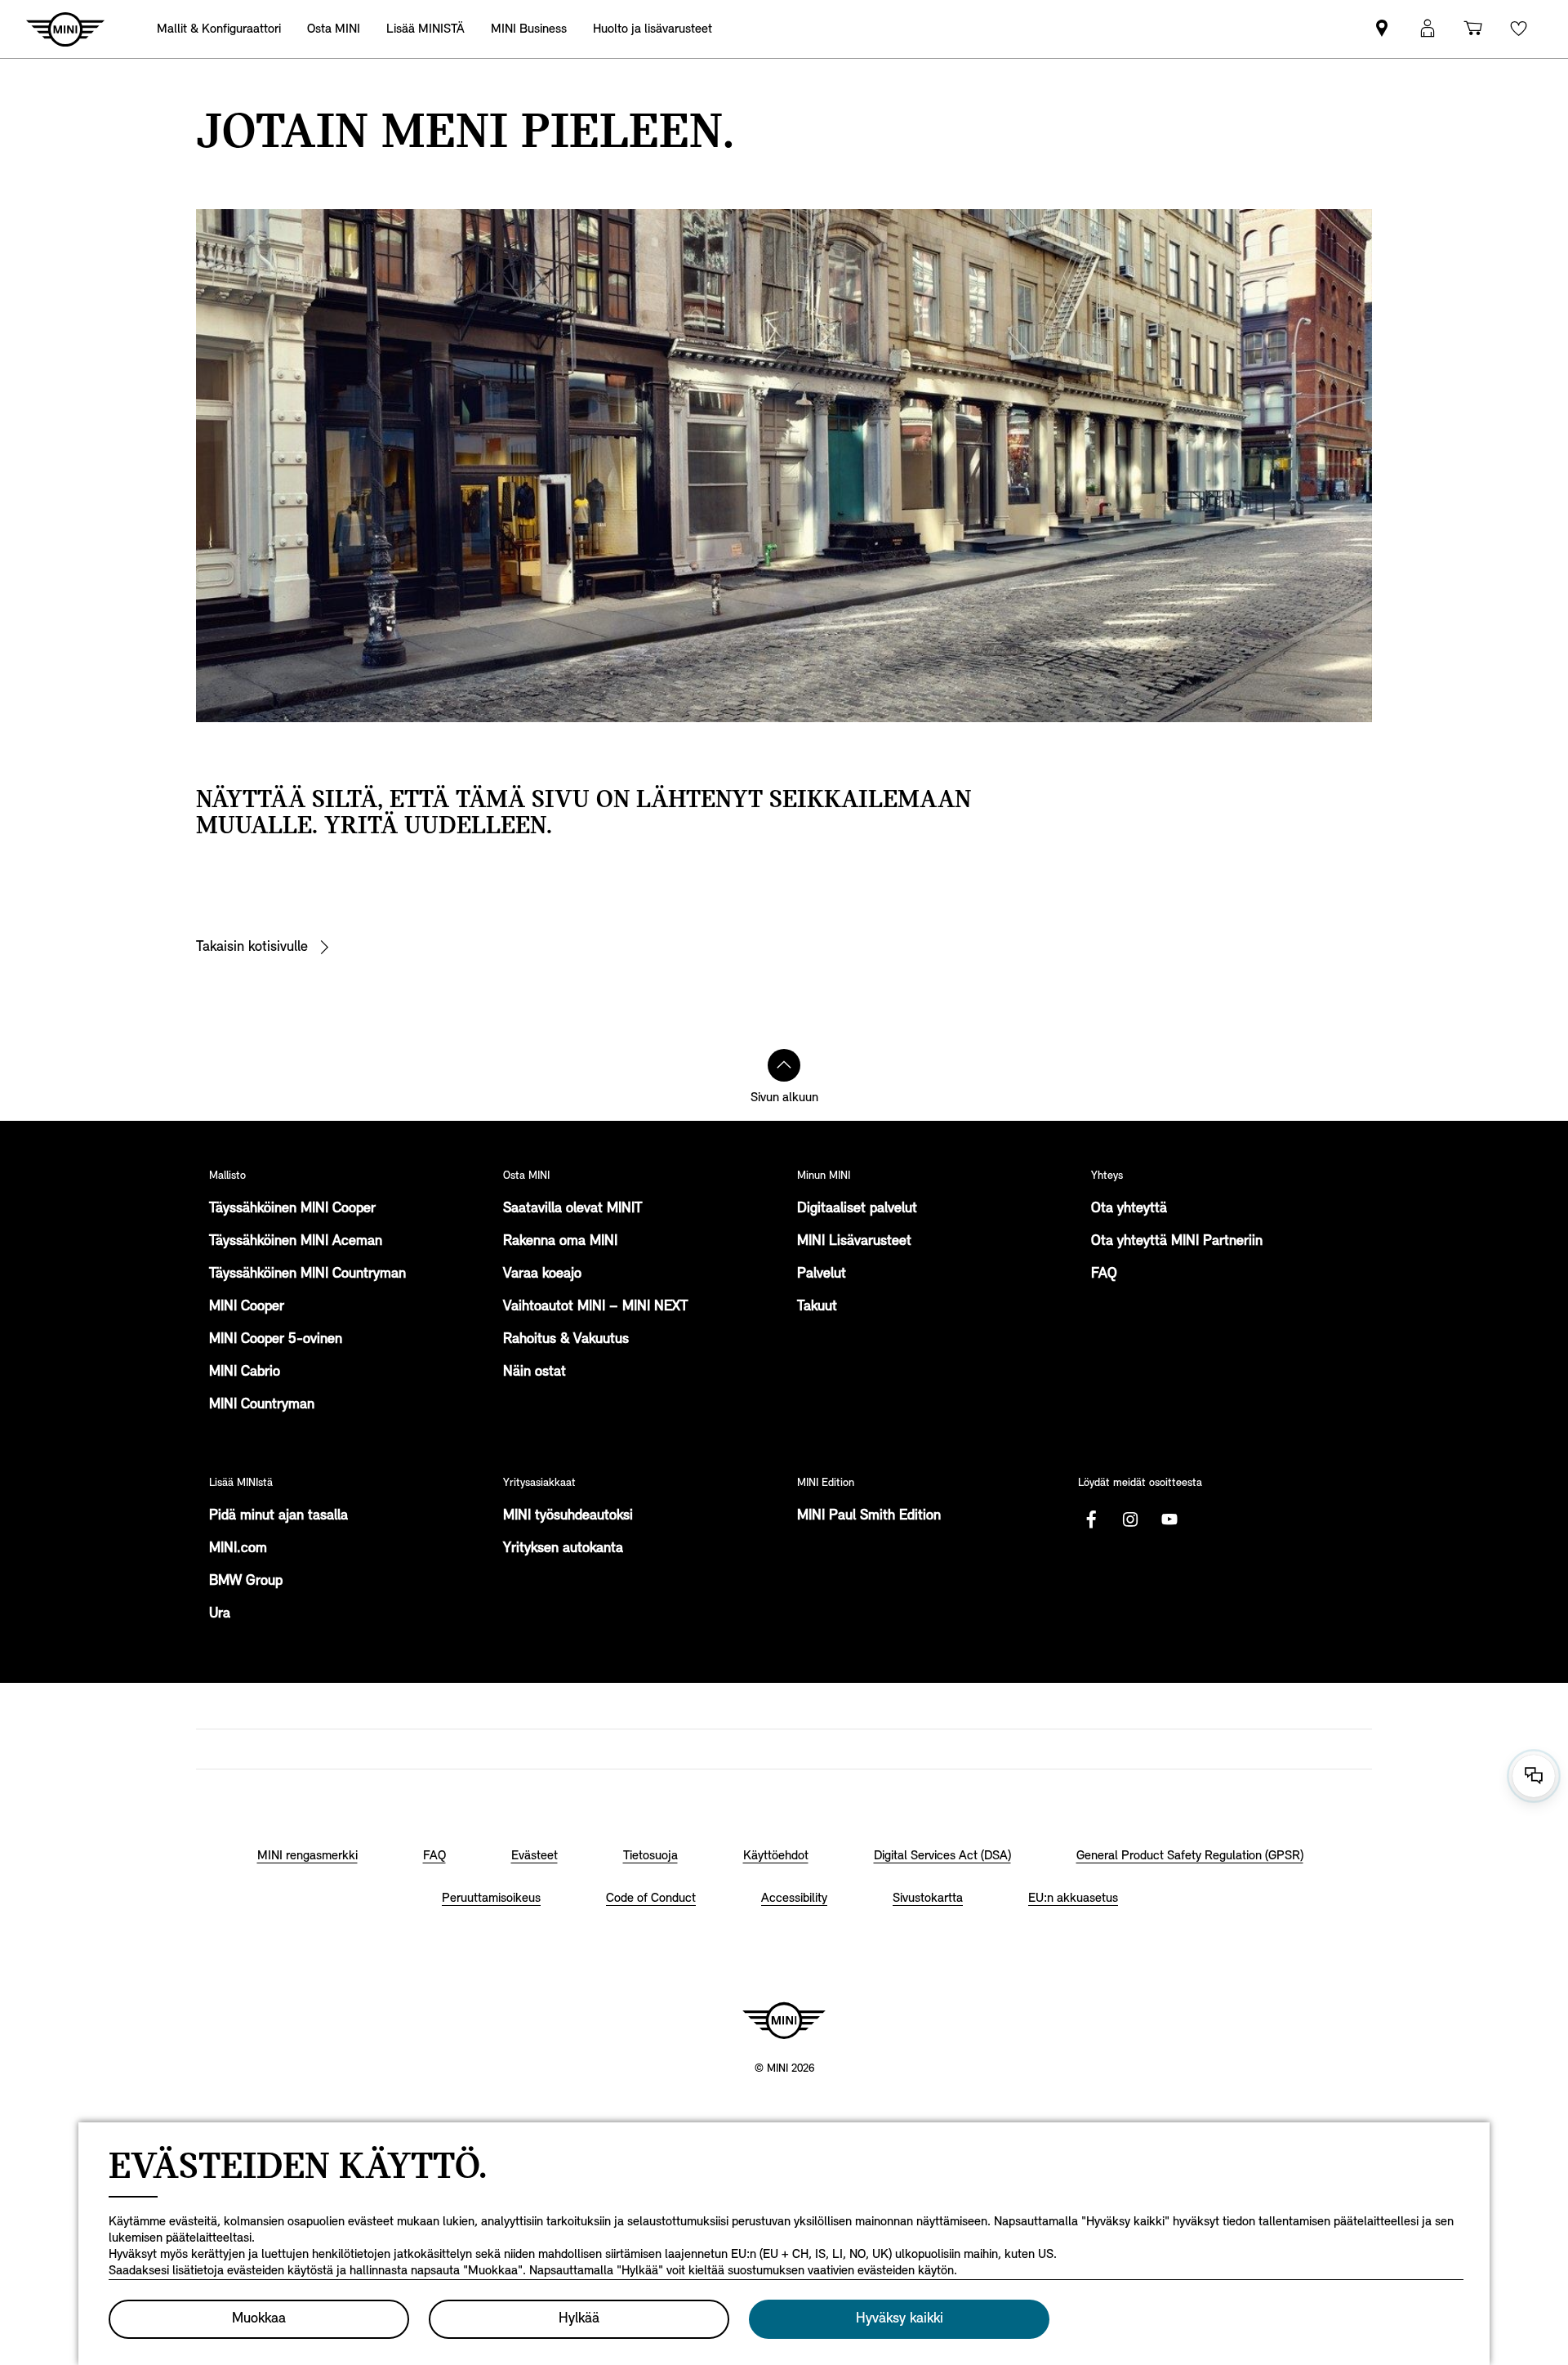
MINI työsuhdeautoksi (568, 1516)
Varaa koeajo (542, 1274)
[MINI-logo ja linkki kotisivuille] (784, 2020)
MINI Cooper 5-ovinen (276, 1340)
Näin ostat (535, 1372)
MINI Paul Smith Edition (869, 1516)
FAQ (1104, 1274)
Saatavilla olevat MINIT (572, 1209)
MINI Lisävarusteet (854, 1242)
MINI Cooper (247, 1307)
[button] (1428, 29)
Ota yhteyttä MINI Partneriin (1177, 1242)
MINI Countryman (262, 1405)
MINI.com (238, 1549)
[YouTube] (1169, 1519)
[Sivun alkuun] (784, 1065)
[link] (1382, 29)
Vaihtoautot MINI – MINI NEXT (595, 1307)
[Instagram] (1130, 1519)
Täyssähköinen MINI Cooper (292, 1209)
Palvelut (822, 1274)
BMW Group (246, 1582)
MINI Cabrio (245, 1372)
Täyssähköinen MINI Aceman (296, 1242)
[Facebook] (1091, 1519)
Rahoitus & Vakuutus (566, 1340)
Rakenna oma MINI (560, 1242)
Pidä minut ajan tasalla (278, 1516)
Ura (220, 1614)
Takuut (817, 1307)
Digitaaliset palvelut (857, 1209)
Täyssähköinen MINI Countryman (307, 1274)
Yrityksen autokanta (563, 1549)
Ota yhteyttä (1129, 1209)
